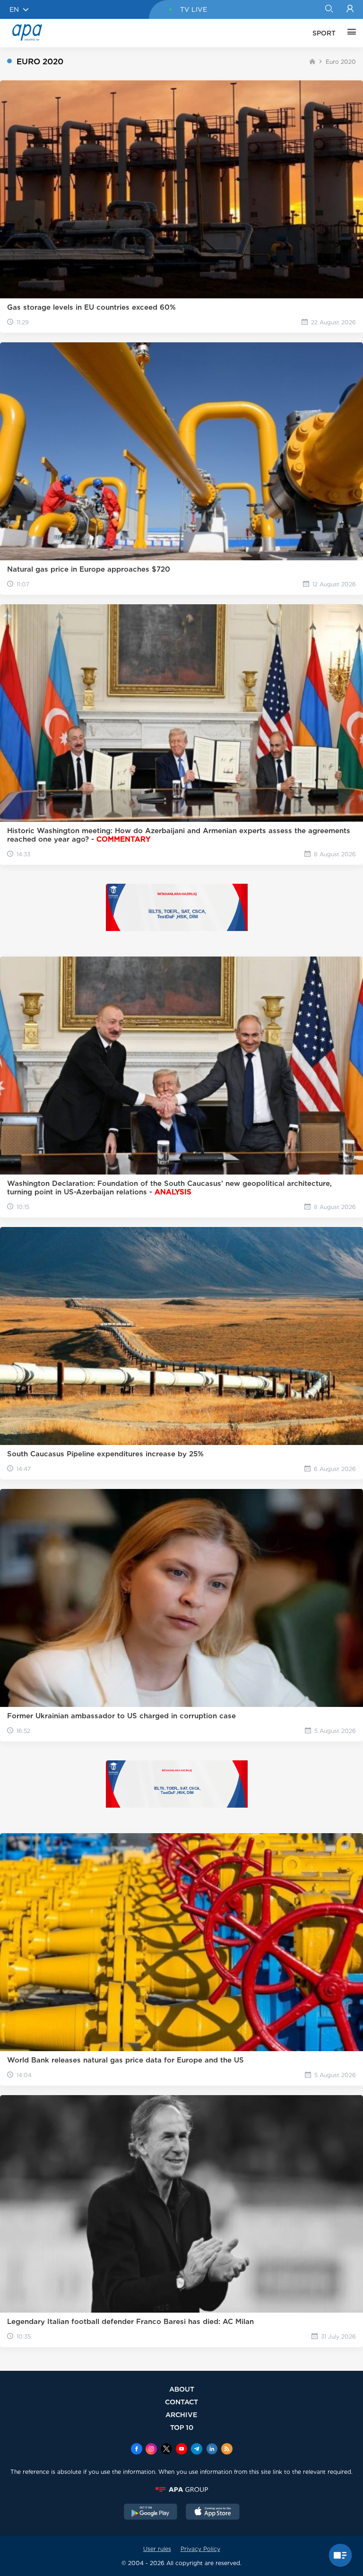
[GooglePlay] (151, 2513)
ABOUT (182, 2389)
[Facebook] (137, 2450)
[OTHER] (349, 33)
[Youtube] (181, 2450)
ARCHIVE (181, 2415)
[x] (166, 2450)
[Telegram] (197, 2450)
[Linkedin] (212, 2450)
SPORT (324, 33)
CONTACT (181, 2402)
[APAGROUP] (181, 2489)
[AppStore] (213, 2513)
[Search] (329, 9)
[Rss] (227, 2450)
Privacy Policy (200, 2549)
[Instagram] (151, 2450)
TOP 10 (182, 2427)
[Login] (350, 9)
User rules (157, 2549)
